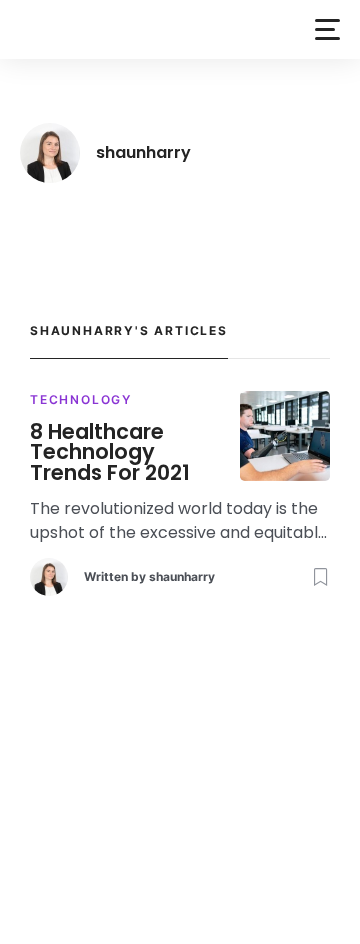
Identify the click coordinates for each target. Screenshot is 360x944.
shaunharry (182, 576)
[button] (327, 29)
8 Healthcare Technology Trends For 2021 (110, 453)
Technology (81, 399)
